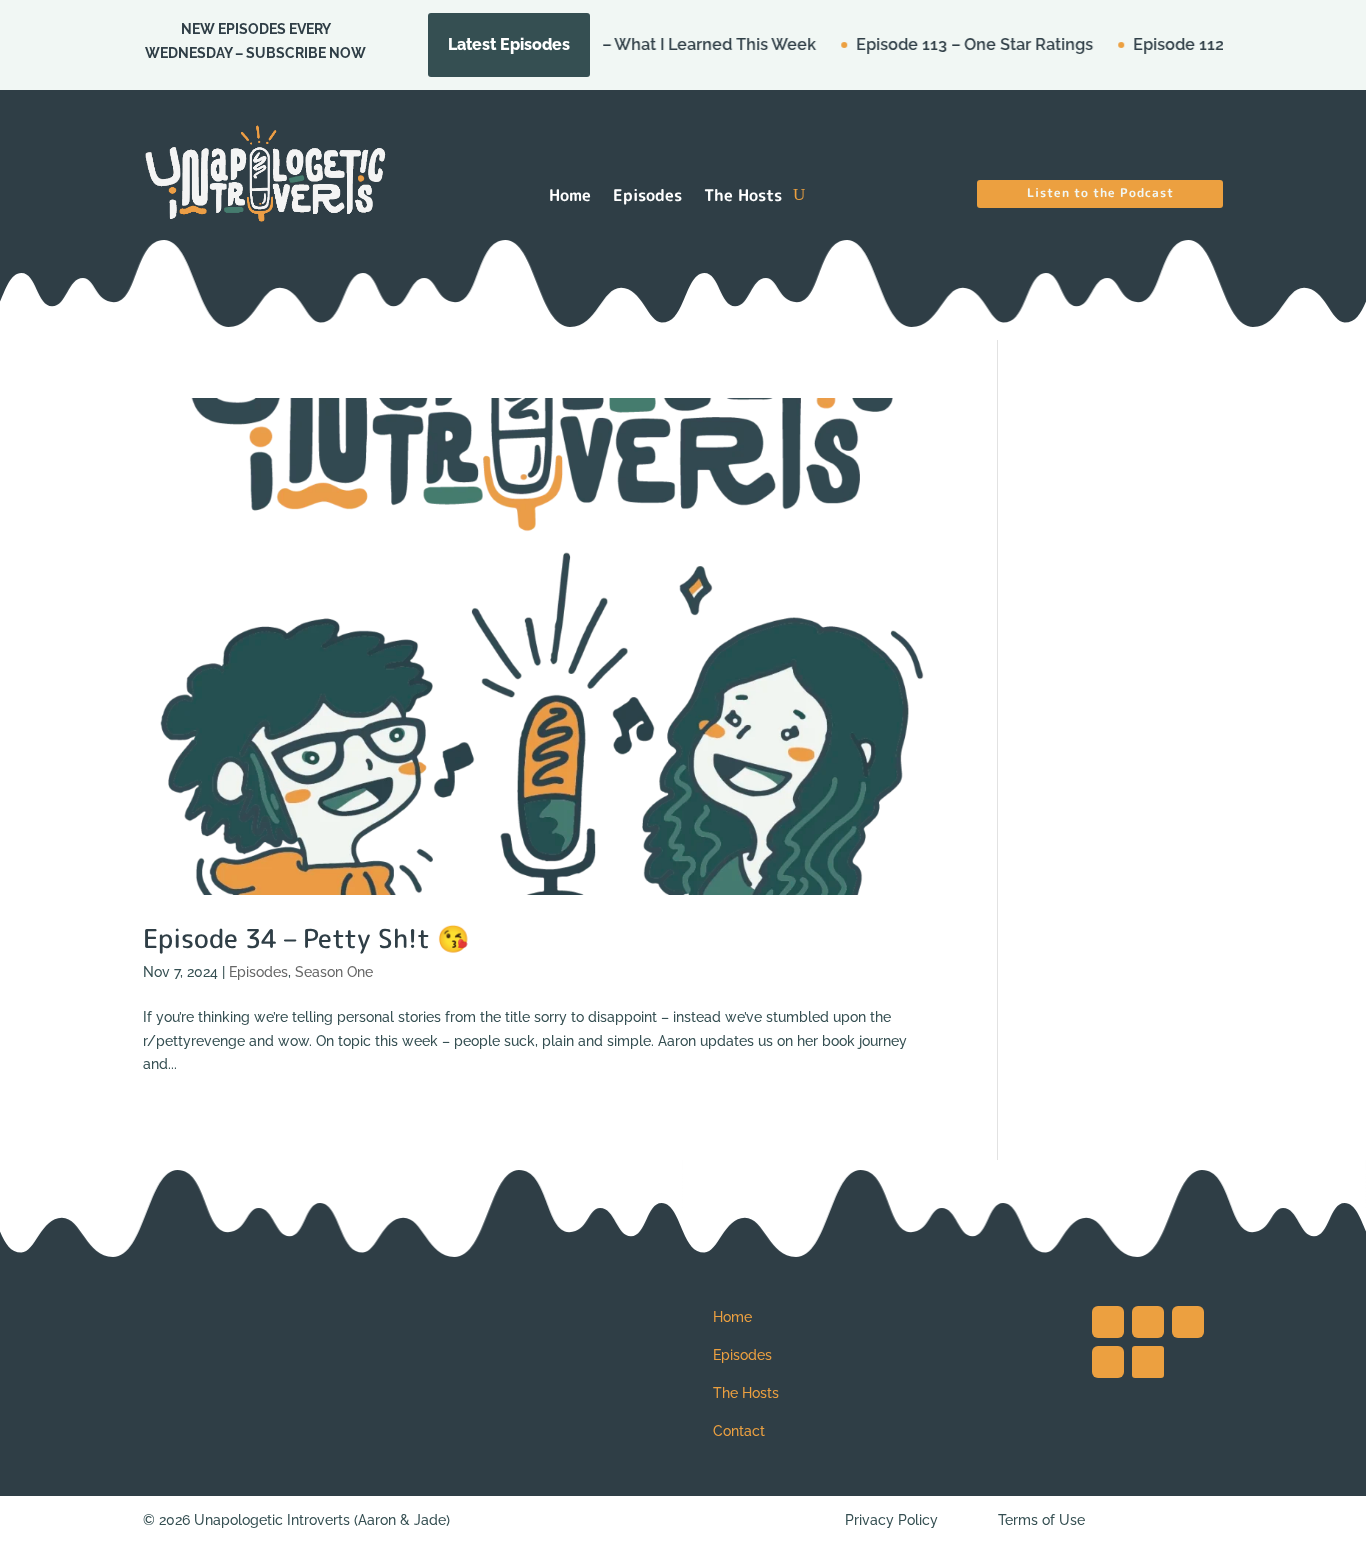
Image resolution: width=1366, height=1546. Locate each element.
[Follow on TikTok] (1188, 1322)
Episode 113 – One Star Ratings (937, 44)
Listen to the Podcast (1100, 192)
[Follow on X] (1148, 1322)
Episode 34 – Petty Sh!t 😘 (306, 938)
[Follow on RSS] (1148, 1362)
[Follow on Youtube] (1108, 1362)
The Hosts (743, 197)
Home (570, 197)
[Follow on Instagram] (1108, 1322)
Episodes (647, 197)
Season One (334, 972)
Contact (739, 1431)
